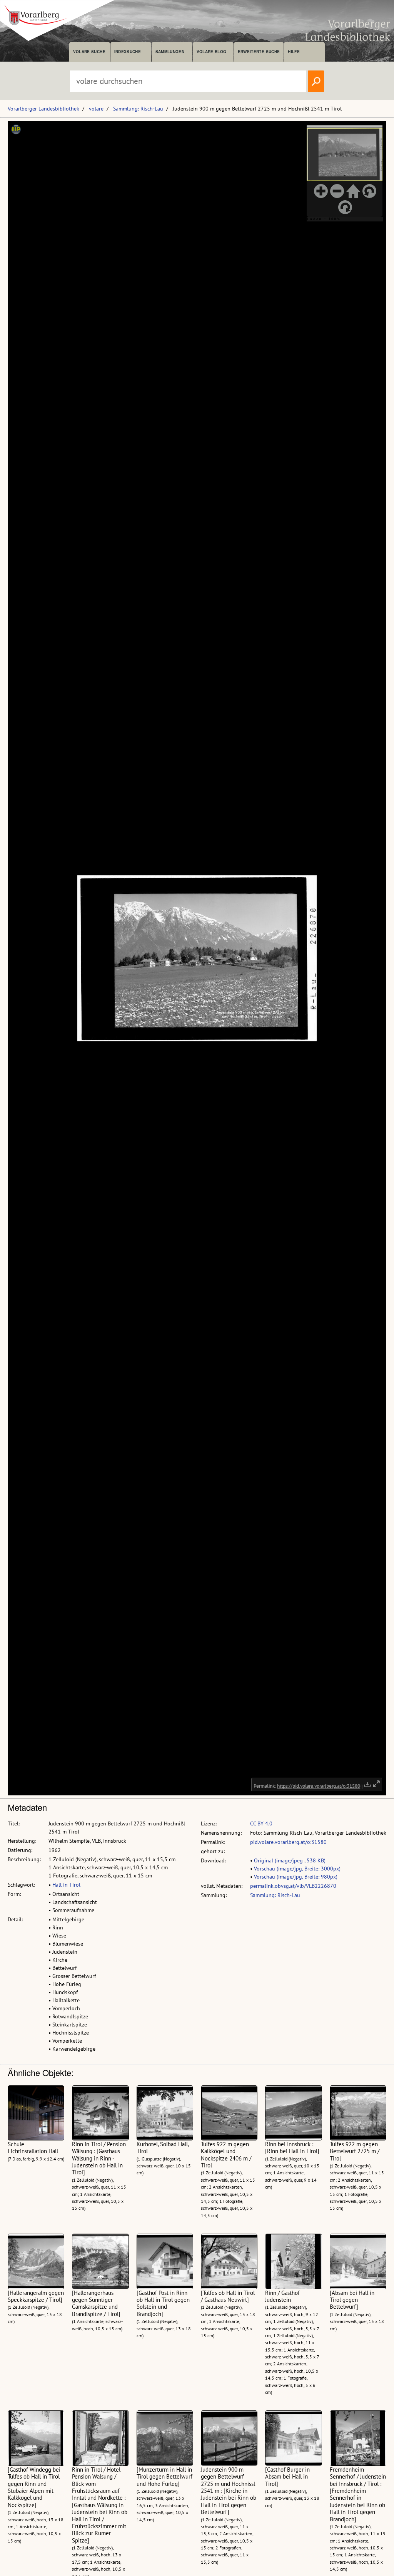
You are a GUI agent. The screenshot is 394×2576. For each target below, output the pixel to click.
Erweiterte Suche (259, 52)
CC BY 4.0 (261, 1823)
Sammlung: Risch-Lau (138, 109)
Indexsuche (128, 52)
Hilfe (294, 52)
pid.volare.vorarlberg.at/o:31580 (288, 1842)
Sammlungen (170, 52)
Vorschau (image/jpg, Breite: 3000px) (297, 1869)
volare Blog (212, 52)
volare (96, 109)
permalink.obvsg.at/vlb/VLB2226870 (293, 1886)
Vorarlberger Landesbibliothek (43, 109)
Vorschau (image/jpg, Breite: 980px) (296, 1877)
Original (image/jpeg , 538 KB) (290, 1860)
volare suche (89, 52)
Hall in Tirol (66, 1885)
